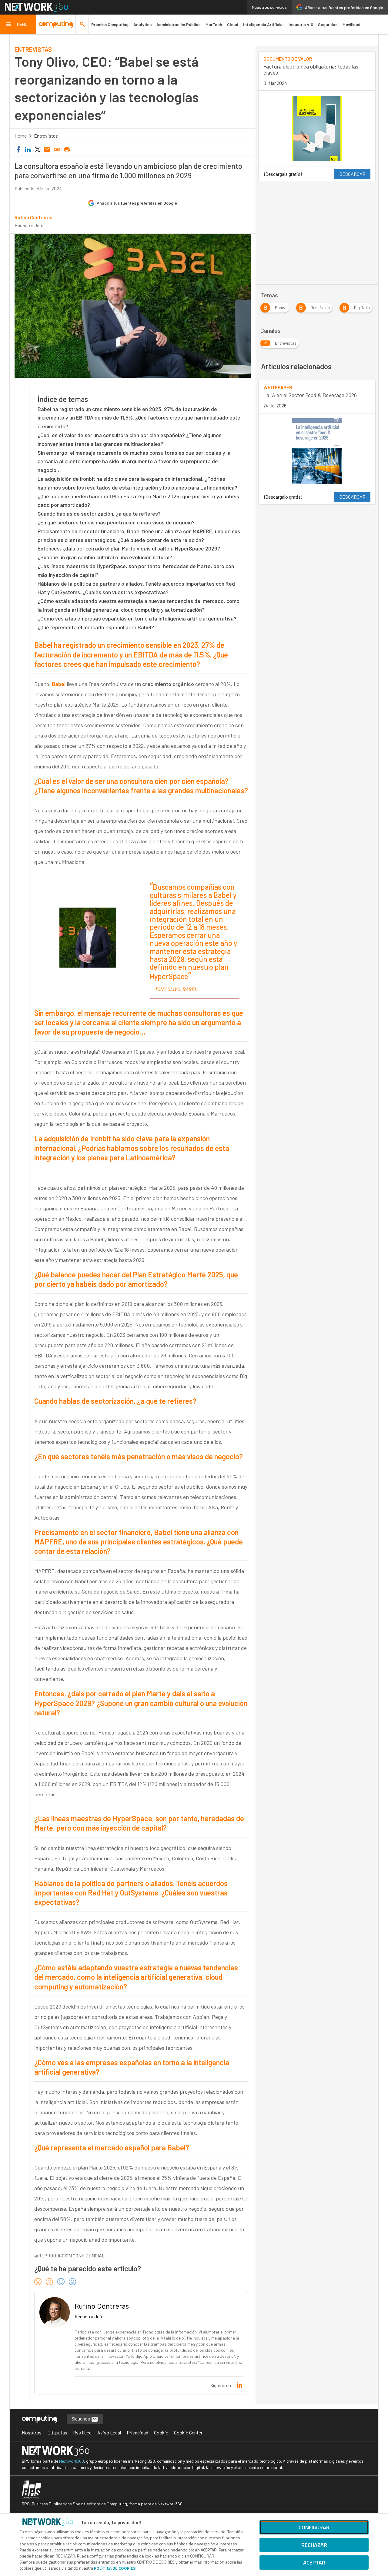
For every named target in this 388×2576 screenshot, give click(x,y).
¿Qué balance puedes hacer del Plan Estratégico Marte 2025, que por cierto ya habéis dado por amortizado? (138, 501)
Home (21, 136)
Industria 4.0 (301, 24)
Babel (59, 684)
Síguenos (81, 2419)
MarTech (214, 24)
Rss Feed (82, 2432)
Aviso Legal (109, 2432)
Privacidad (137, 2432)
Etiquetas (57, 2432)
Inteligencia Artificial (263, 24)
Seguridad (328, 24)
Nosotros (32, 2432)
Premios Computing (110, 24)
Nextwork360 (72, 2461)
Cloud (233, 24)
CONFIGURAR (314, 2527)
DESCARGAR (352, 174)
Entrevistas (46, 136)
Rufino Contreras (33, 217)
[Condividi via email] (47, 150)
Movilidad (351, 24)
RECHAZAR (314, 2545)
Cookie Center (188, 2432)
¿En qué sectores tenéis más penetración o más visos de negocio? (116, 522)
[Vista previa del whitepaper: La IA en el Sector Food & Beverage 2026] (317, 451)
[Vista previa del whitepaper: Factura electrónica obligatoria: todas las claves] (317, 129)
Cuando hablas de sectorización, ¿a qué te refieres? (99, 514)
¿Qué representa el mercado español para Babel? (96, 627)
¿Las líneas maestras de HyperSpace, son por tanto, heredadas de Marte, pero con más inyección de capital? (136, 570)
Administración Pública (179, 24)
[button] (18, 24)
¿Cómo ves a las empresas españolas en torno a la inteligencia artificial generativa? (137, 618)
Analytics (142, 24)
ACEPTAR (314, 2563)
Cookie (161, 2432)
